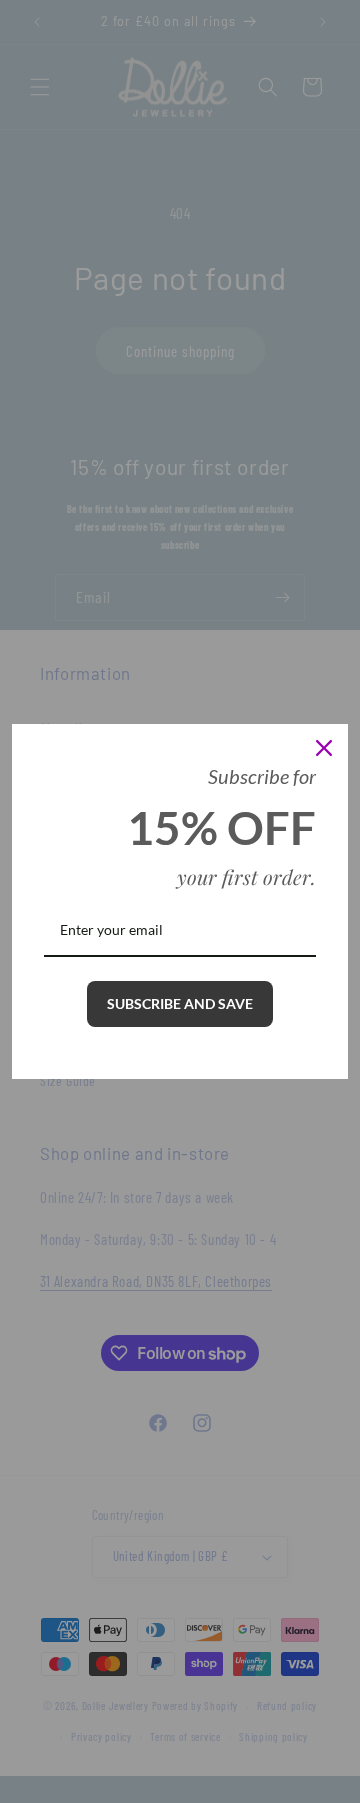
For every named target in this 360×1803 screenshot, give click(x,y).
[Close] (324, 748)
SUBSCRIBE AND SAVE (180, 1003)
